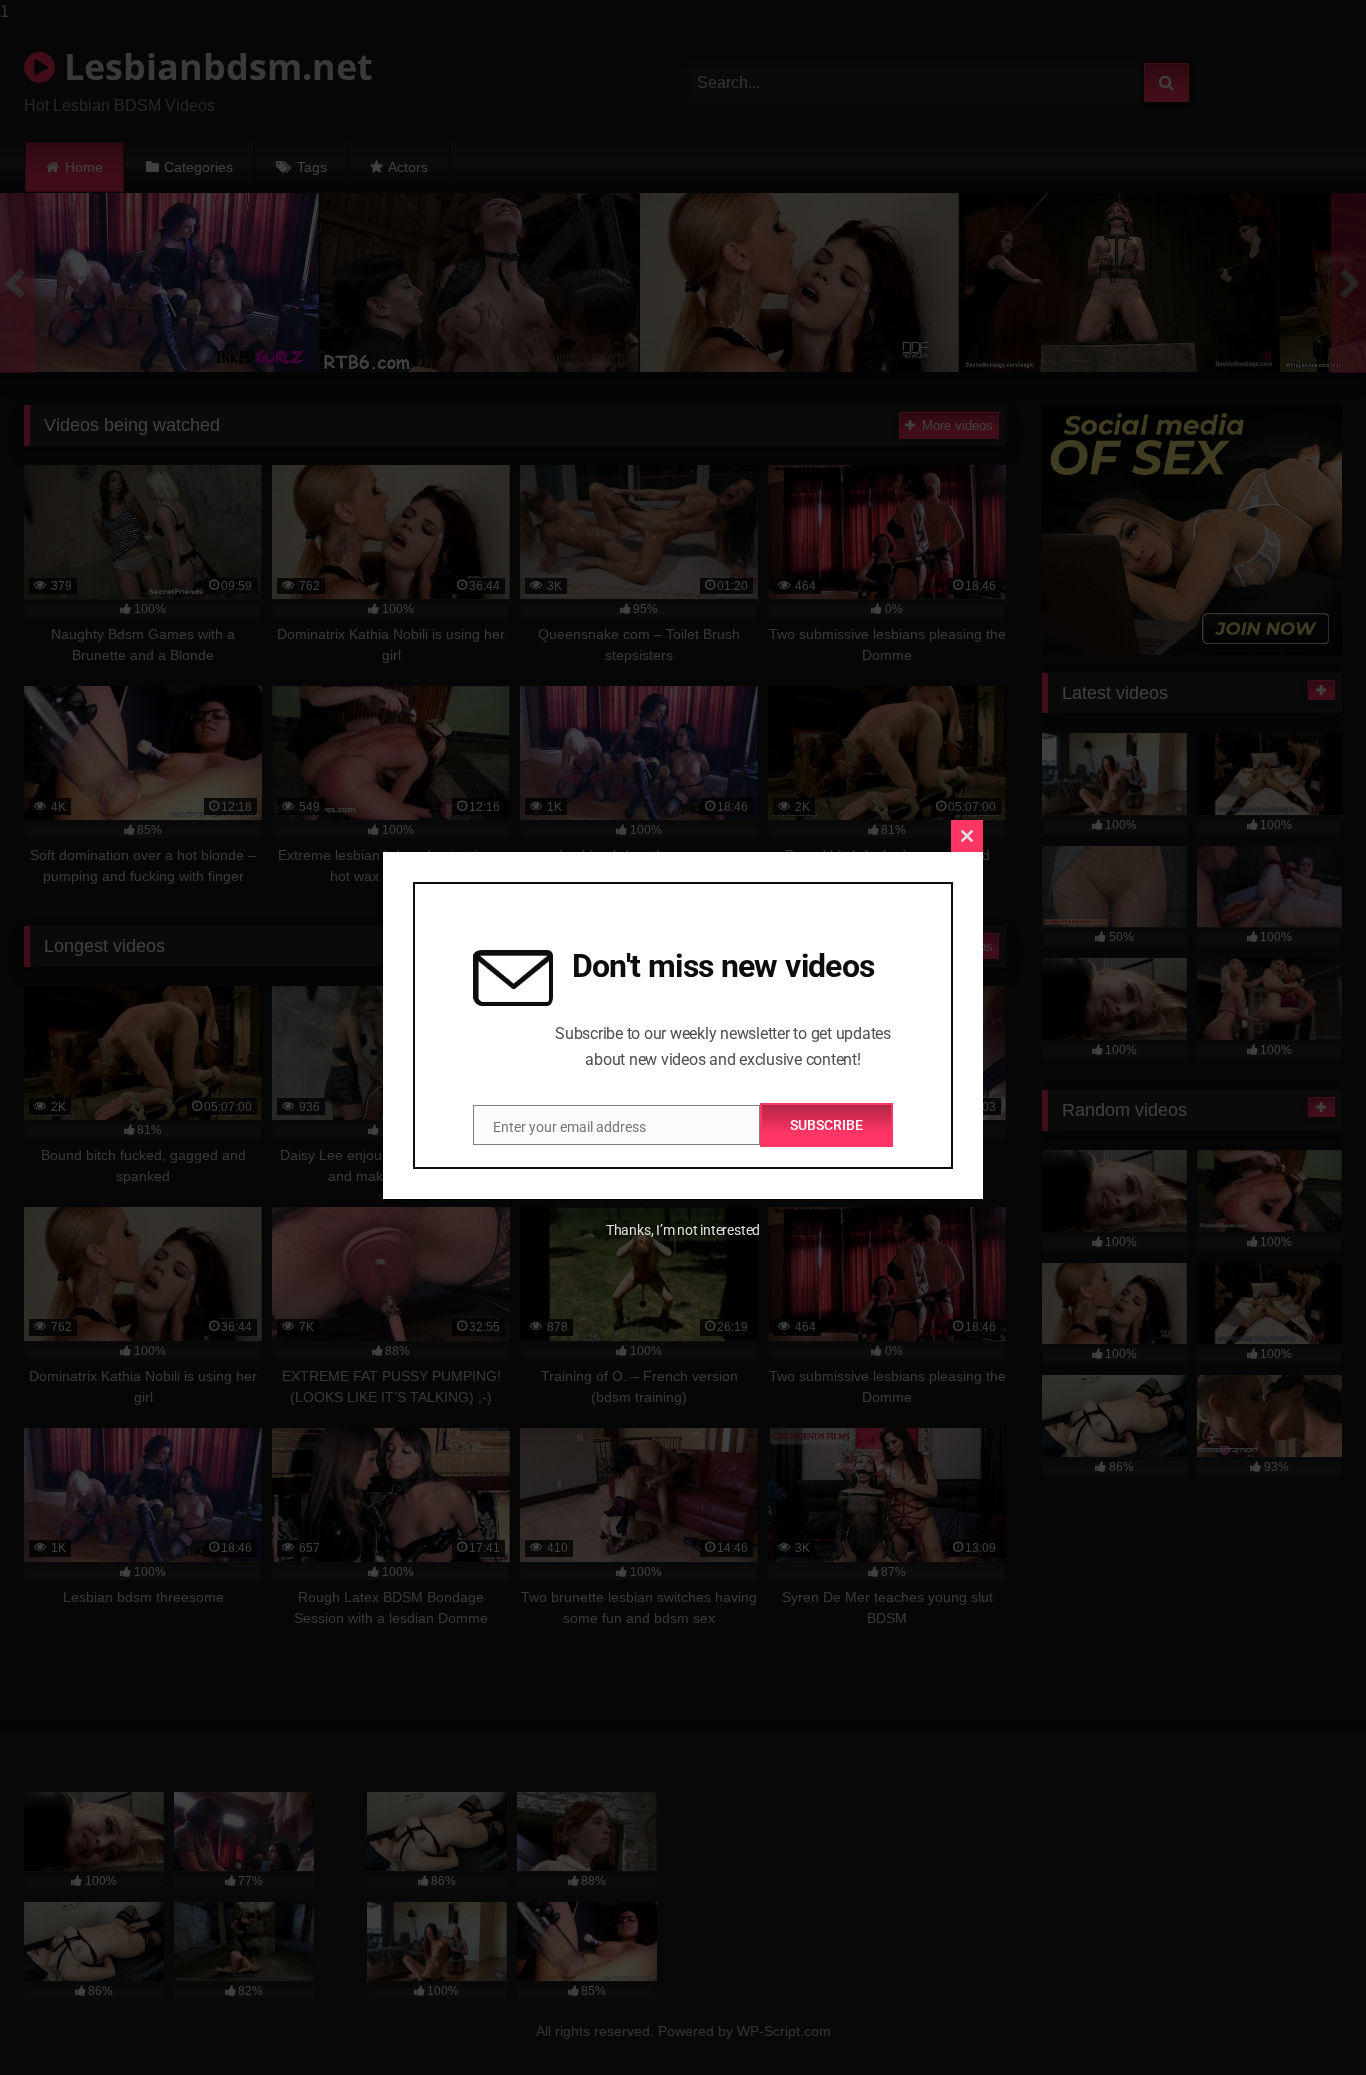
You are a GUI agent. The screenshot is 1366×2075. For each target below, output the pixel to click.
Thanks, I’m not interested (683, 1230)
